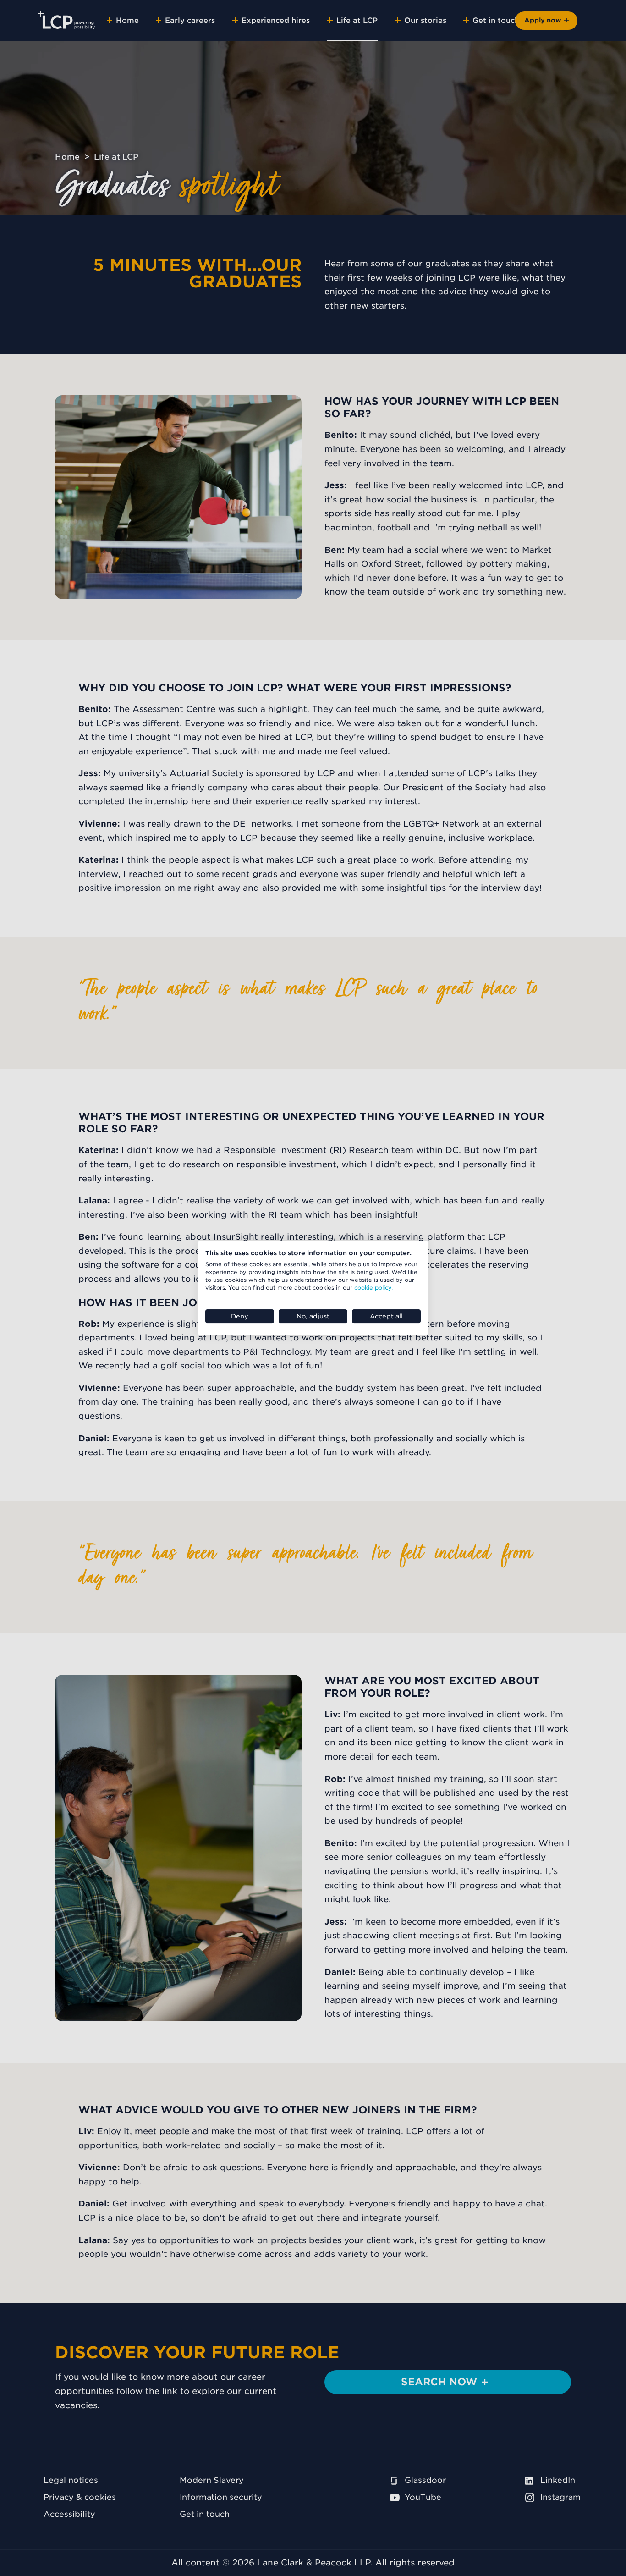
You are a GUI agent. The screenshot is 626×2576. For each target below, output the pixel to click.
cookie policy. (373, 1288)
